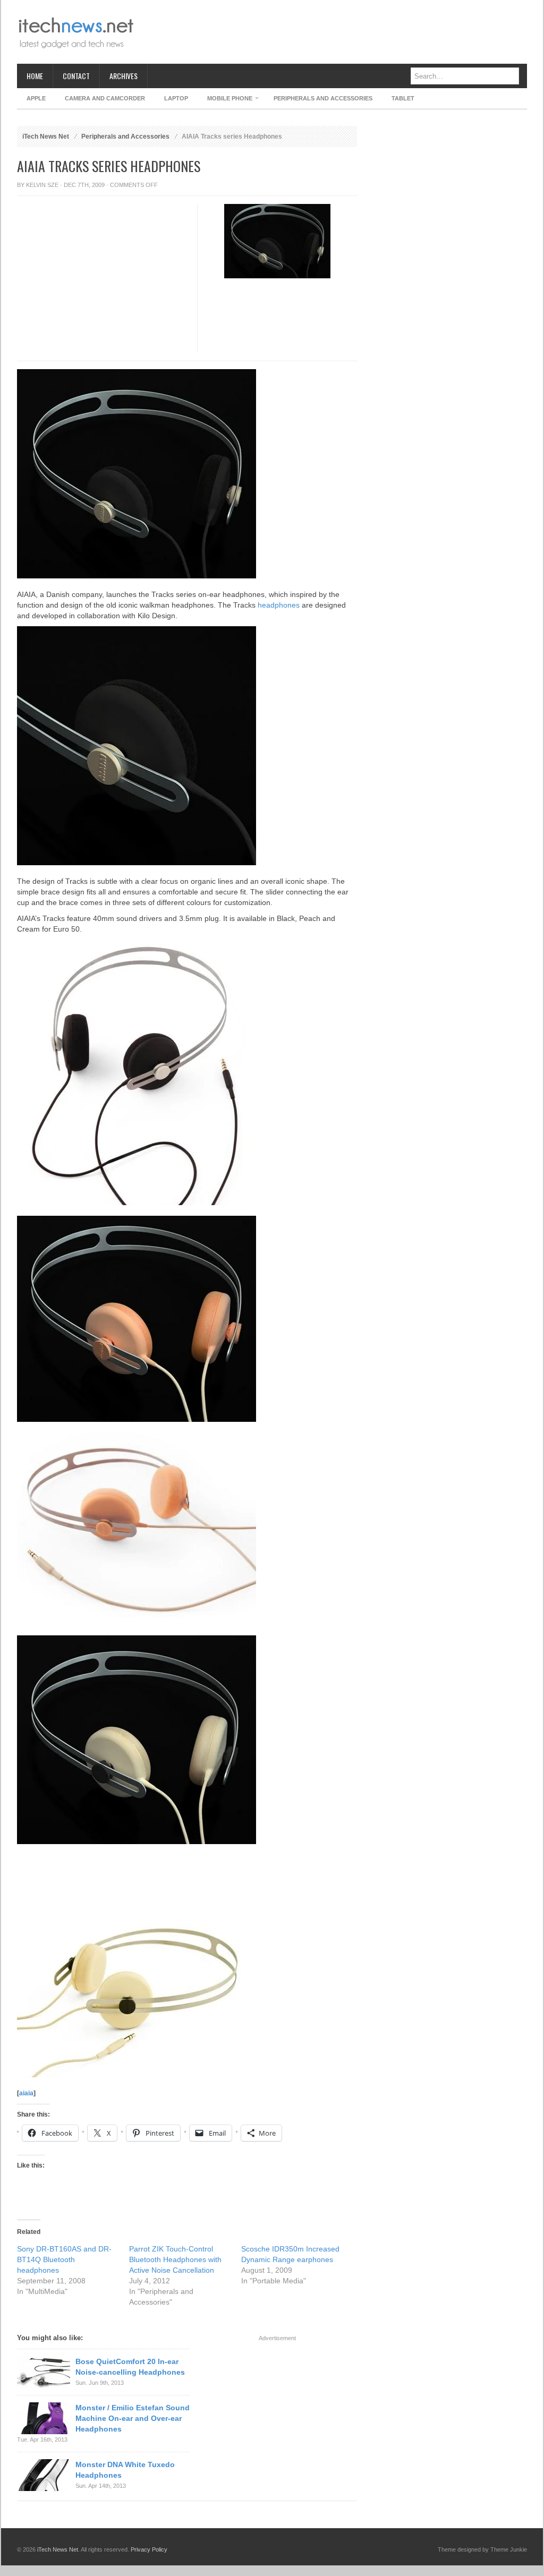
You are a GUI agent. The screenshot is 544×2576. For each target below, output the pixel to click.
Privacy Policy (149, 2549)
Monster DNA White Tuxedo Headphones (125, 2470)
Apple (36, 98)
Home (35, 76)
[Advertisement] (334, 32)
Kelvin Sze (42, 185)
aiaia (26, 2093)
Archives (124, 76)
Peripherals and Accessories (323, 98)
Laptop (176, 98)
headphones (279, 605)
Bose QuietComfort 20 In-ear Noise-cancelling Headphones (130, 2367)
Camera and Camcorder (105, 98)
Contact (76, 76)
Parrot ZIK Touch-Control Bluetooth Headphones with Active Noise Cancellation (175, 2259)
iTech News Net (46, 137)
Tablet (403, 98)
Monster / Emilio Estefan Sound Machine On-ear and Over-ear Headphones (133, 2418)
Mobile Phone (225, 100)
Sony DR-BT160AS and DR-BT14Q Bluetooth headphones (64, 2259)
